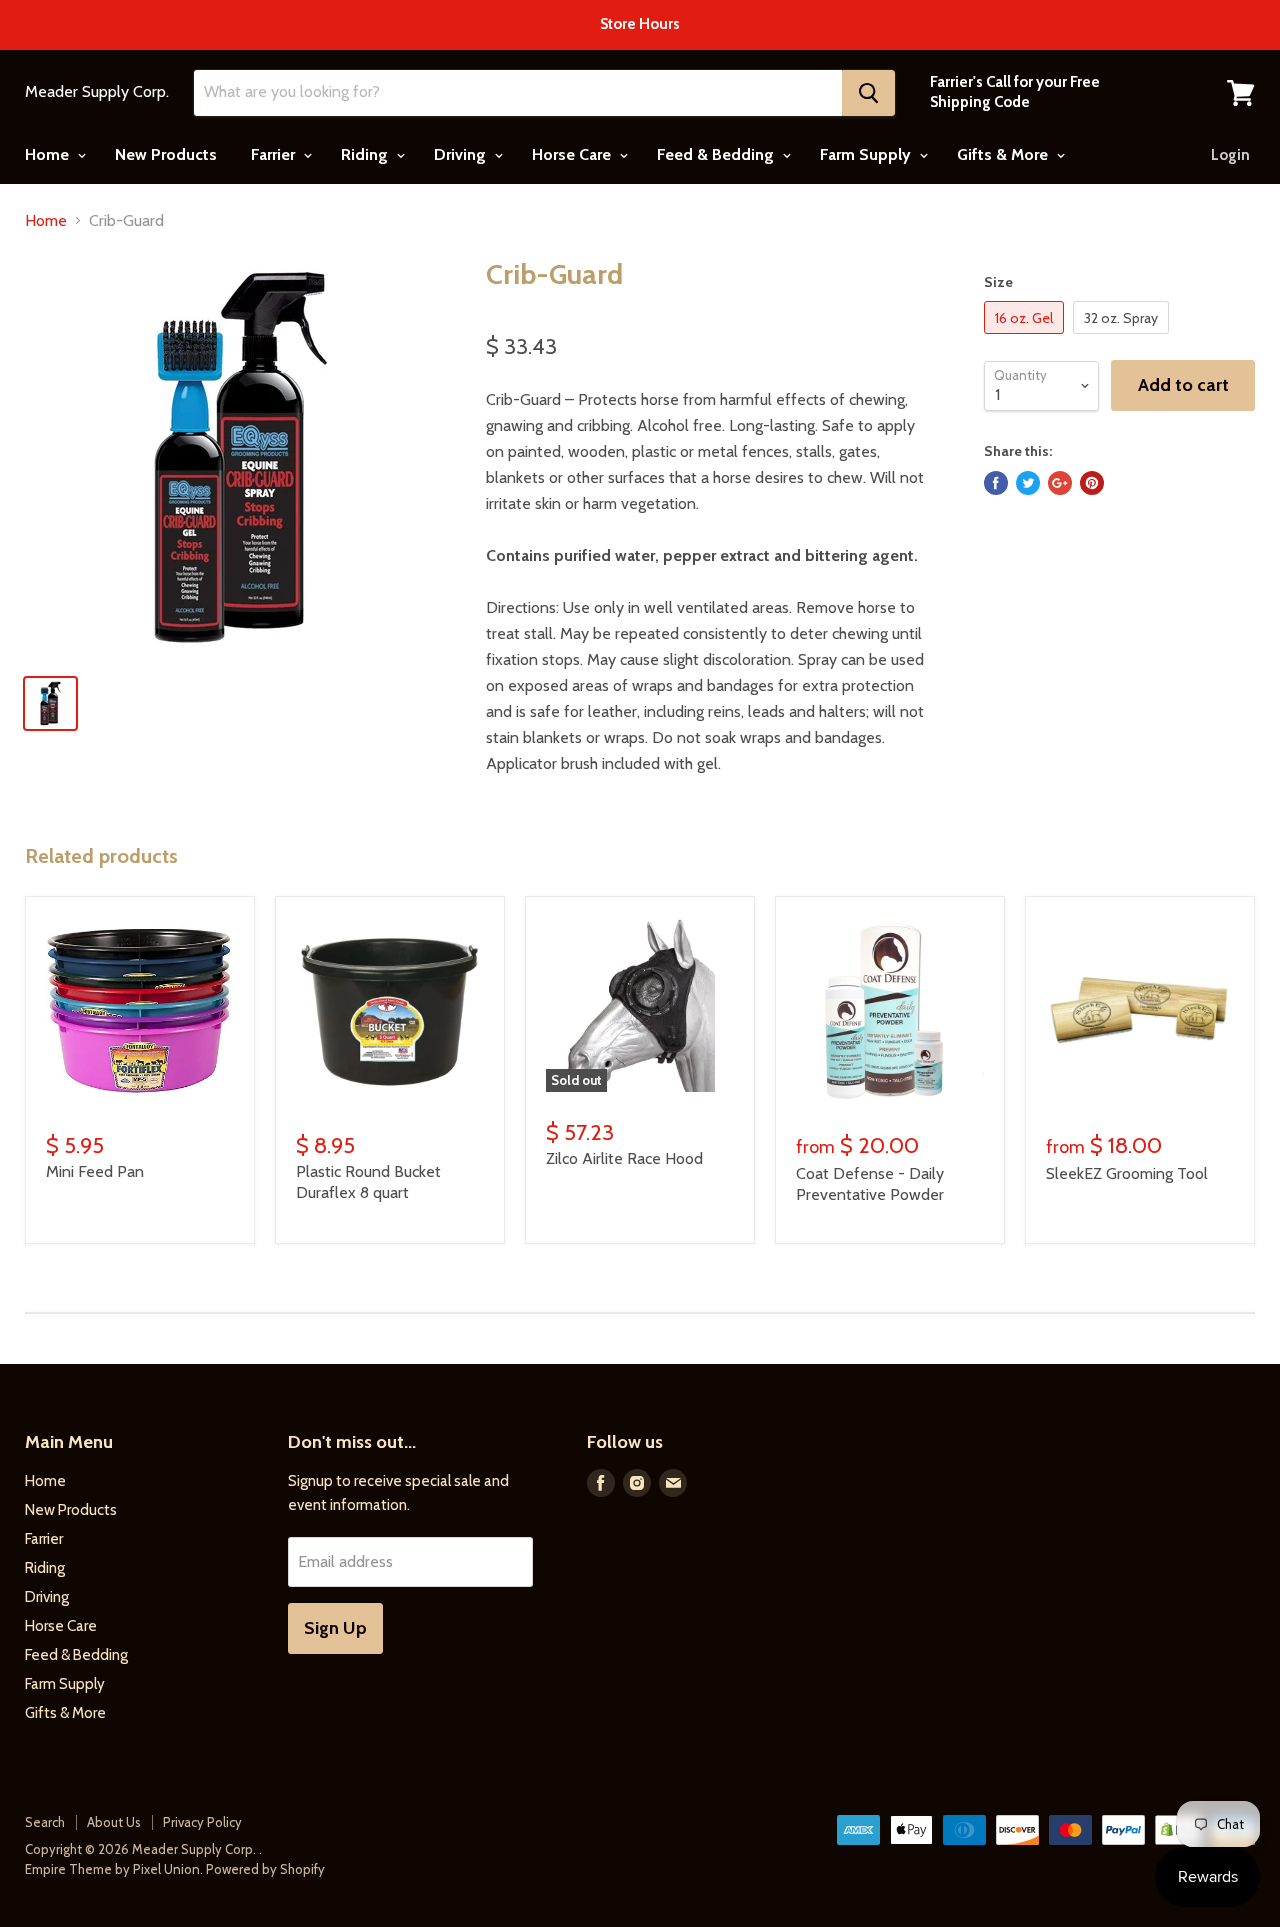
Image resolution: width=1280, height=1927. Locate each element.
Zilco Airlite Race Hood (624, 1158)
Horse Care (573, 154)
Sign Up (335, 1628)
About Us (114, 1822)
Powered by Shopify (265, 1869)
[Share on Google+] (1060, 483)
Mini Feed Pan (95, 1171)
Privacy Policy (202, 1822)
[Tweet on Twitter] (1028, 483)
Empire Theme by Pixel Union (112, 1869)
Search (45, 1822)
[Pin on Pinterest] (1092, 483)
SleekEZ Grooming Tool (1127, 1173)
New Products (166, 154)
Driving (462, 154)
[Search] (868, 93)
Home (49, 154)
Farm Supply (867, 154)
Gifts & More (1004, 154)
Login (1230, 155)
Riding (366, 154)
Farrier (275, 154)
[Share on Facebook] (996, 483)
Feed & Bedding (717, 154)
